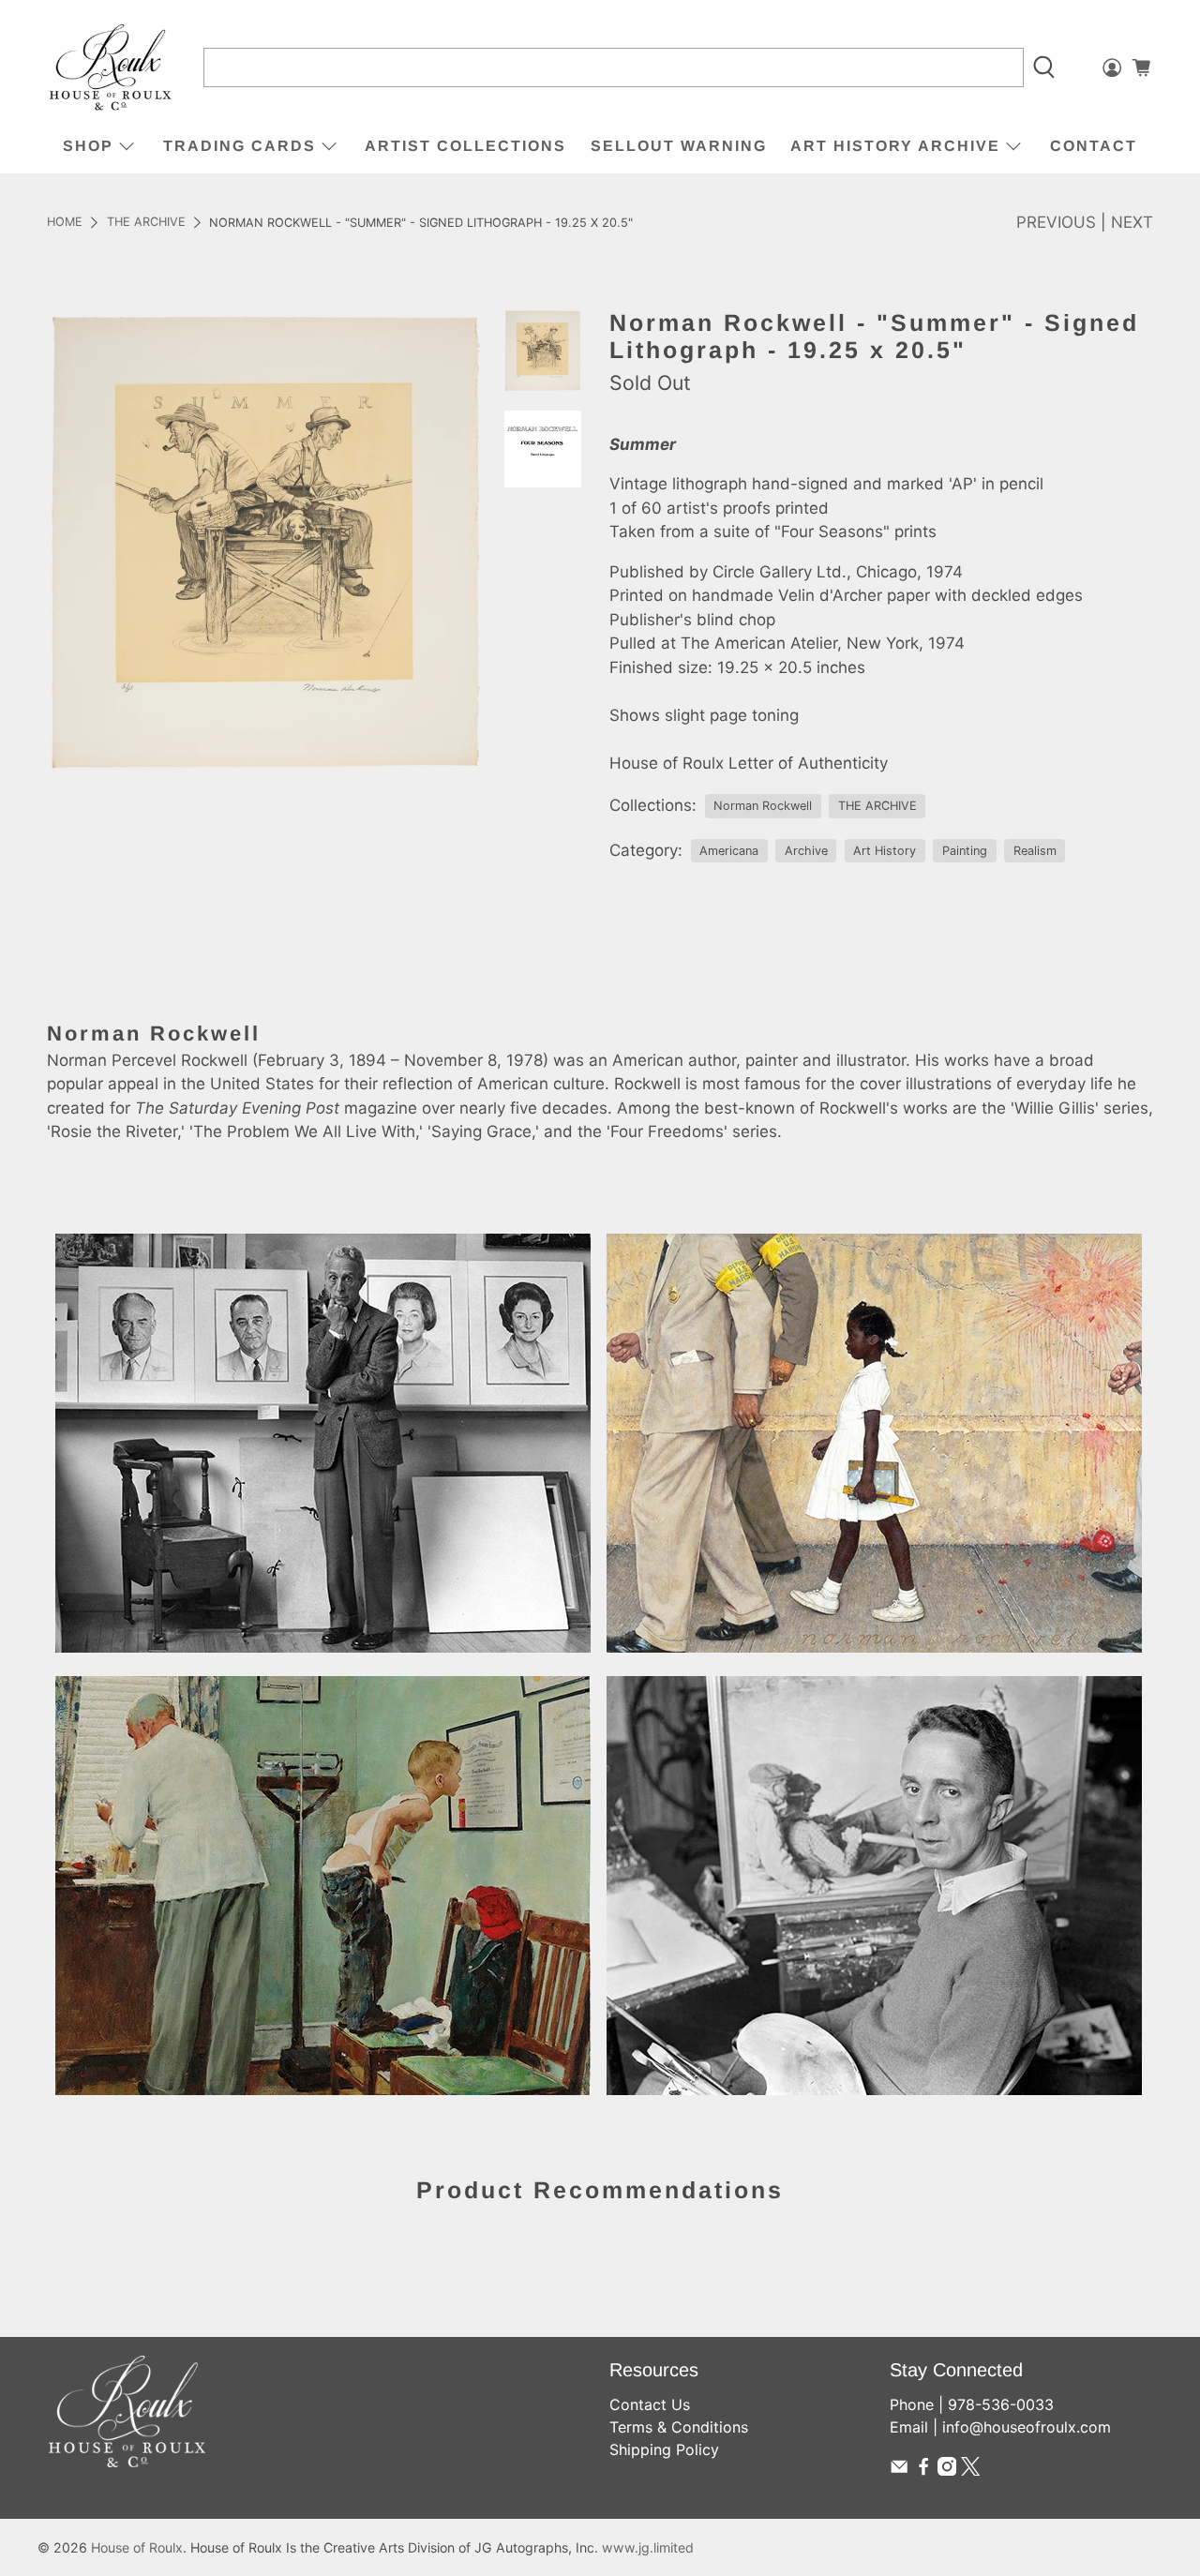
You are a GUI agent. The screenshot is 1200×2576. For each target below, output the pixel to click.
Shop (88, 146)
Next (1132, 222)
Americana (729, 851)
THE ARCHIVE (146, 223)
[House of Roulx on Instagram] (947, 2470)
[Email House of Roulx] (899, 2470)
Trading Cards (240, 146)
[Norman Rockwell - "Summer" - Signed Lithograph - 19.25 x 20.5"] (266, 542)
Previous (1056, 222)
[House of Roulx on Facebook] (923, 2470)
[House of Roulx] (111, 68)
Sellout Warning (679, 146)
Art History (885, 851)
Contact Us (650, 2404)
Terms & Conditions (679, 2427)
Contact (1094, 146)
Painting (965, 851)
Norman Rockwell (763, 806)
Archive (806, 851)
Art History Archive (895, 146)
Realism (1035, 851)
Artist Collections (465, 146)
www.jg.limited (648, 2547)
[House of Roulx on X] (970, 2470)
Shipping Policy (664, 2449)
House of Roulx (137, 2547)
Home (65, 223)
